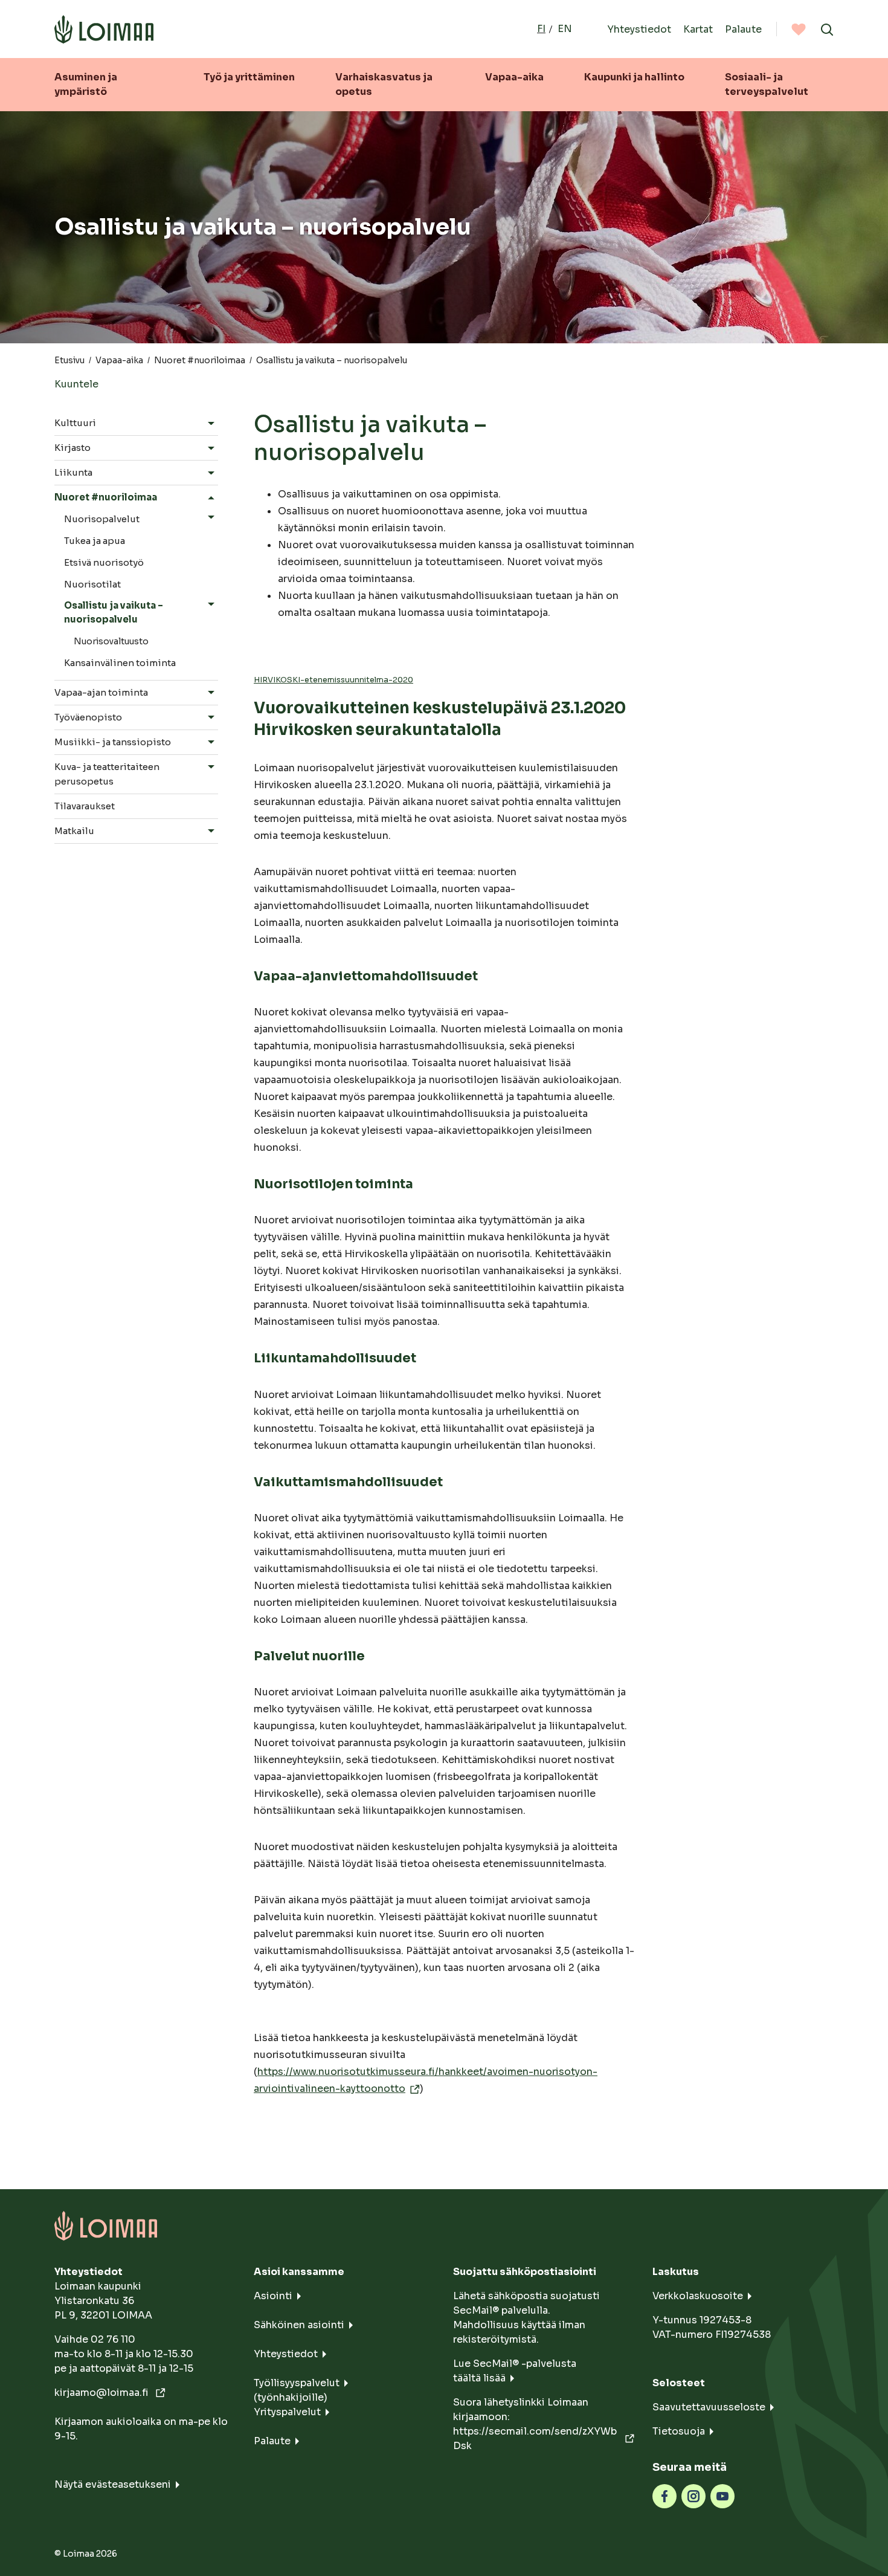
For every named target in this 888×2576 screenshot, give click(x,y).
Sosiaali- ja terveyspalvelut (767, 84)
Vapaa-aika (514, 77)
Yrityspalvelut (287, 2412)
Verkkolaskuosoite (698, 2296)
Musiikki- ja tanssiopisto (113, 742)
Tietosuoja (679, 2431)
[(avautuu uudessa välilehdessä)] (664, 2496)
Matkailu (74, 831)
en (565, 29)
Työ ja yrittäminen (249, 77)
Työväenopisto (88, 717)
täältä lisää (479, 2378)
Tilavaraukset (85, 806)
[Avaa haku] (827, 29)
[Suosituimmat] (799, 29)
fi (541, 29)
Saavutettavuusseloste (709, 2407)
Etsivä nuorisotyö (104, 562)
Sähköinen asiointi (299, 2325)
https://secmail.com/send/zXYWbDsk (535, 2438)
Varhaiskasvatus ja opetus (384, 84)
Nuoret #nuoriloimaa (200, 360)
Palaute (743, 29)
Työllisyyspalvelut (297, 2383)
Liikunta (73, 472)
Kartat (698, 29)
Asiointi (273, 2296)
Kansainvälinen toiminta (120, 663)
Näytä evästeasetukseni (113, 2484)
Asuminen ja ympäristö (86, 84)
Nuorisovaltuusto (111, 641)
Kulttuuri (75, 423)
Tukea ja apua (95, 541)
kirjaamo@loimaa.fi (103, 2393)
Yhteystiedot (639, 29)
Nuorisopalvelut (102, 519)
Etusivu (69, 360)
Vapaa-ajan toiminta (101, 692)
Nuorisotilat (92, 584)
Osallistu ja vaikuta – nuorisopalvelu (114, 612)
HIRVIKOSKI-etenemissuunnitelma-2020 (333, 680)
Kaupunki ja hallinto (634, 77)
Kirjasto (72, 448)
